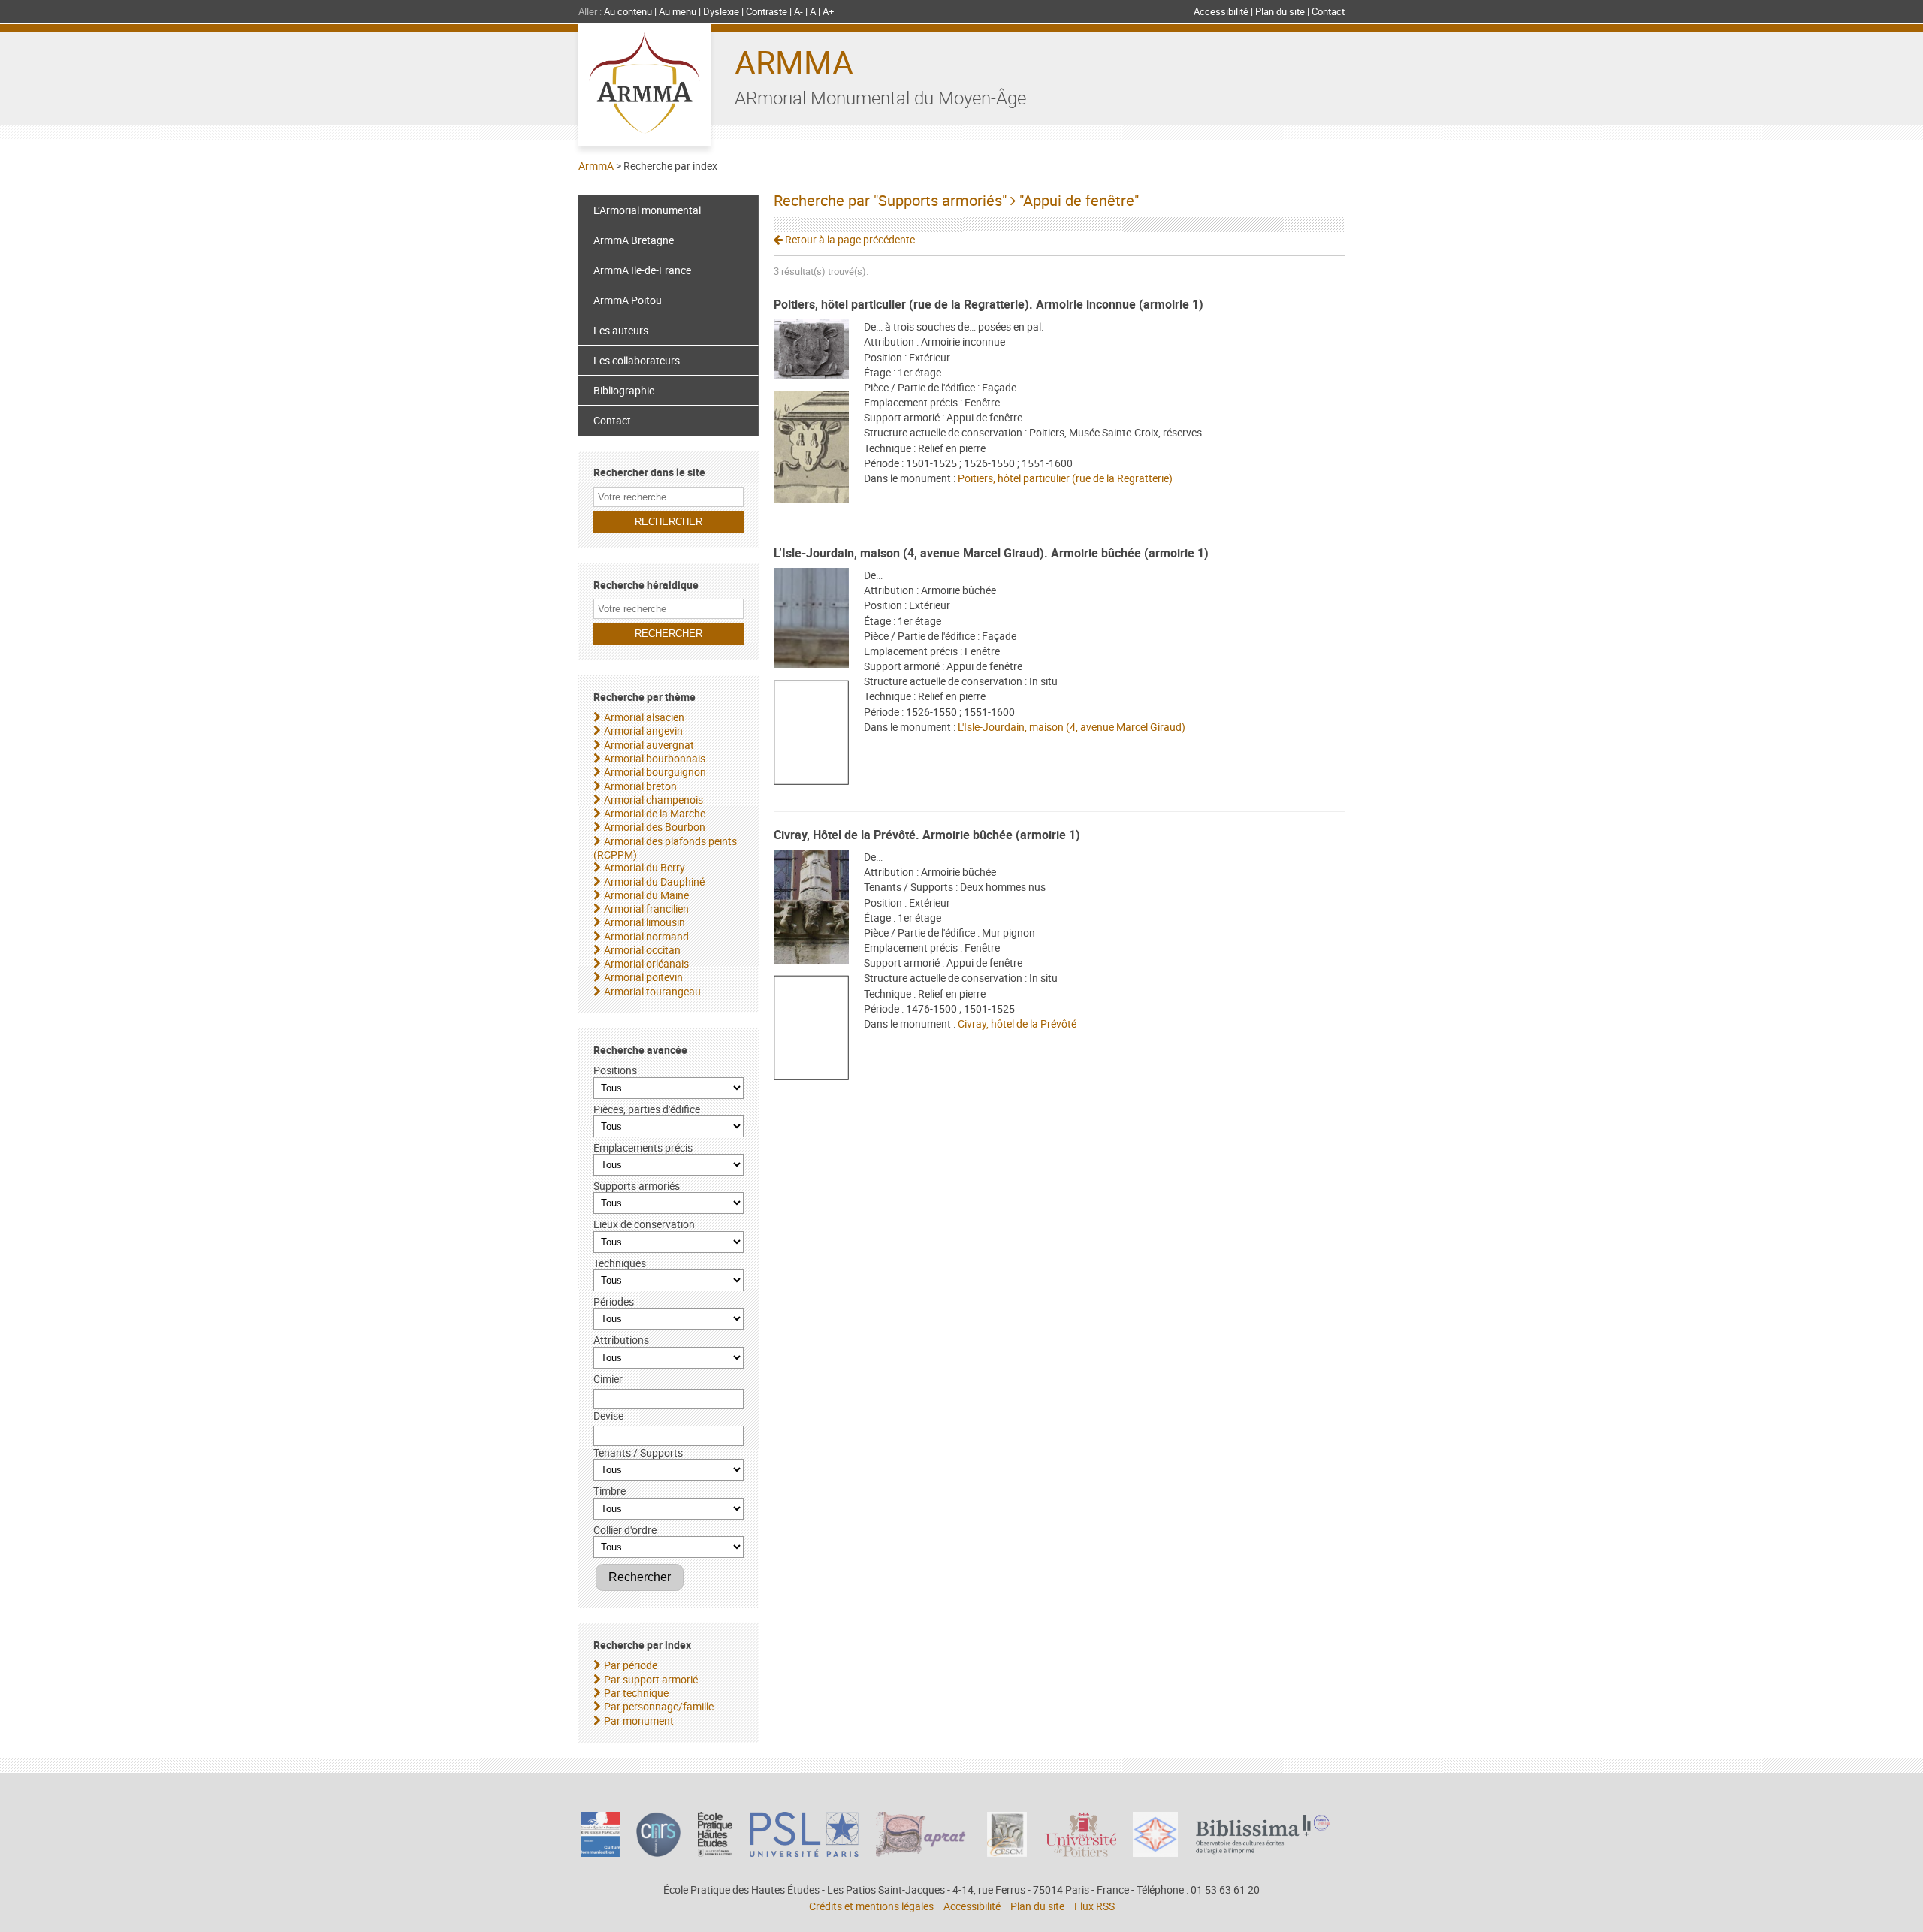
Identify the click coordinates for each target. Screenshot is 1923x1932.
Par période (631, 1665)
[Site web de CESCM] (1007, 1853)
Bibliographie (624, 390)
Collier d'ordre (625, 1530)
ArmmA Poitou (628, 300)
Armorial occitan (642, 950)
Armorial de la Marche (655, 813)
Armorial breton (640, 786)
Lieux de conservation (644, 1224)
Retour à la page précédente (849, 239)
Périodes (614, 1301)
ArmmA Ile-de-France (642, 270)
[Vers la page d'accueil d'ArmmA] (645, 85)
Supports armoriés (637, 1186)
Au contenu (628, 11)
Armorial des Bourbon (655, 827)
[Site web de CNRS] (658, 1853)
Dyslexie (721, 11)
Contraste (767, 11)
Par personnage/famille (659, 1706)
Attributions (621, 1340)
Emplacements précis (643, 1147)
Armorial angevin (643, 731)
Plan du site (1280, 11)
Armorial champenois (654, 800)
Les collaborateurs (637, 360)
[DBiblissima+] (1263, 1850)
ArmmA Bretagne (634, 240)
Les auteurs (621, 330)
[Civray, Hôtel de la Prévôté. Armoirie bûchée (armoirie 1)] (811, 909)
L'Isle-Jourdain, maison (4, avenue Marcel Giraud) (1072, 727)
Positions (615, 1070)
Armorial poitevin (643, 977)
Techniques (620, 1263)
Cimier (608, 1379)
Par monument (639, 1721)
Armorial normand (646, 936)
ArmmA (794, 62)
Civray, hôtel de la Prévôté (1017, 1023)
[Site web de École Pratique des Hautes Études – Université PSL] (715, 1853)
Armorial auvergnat (649, 745)
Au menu (678, 11)
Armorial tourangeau (652, 991)
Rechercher (640, 1577)
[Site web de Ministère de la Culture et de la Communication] (600, 1853)
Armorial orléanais (646, 963)
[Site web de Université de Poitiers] (1080, 1853)
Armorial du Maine (646, 895)
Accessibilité (1221, 11)
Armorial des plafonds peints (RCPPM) (665, 848)
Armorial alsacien (644, 717)
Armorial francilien (646, 909)
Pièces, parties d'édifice (647, 1109)
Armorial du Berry (645, 867)
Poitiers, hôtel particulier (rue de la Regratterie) (1065, 478)
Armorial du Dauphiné (654, 881)
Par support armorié (651, 1679)
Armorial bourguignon (655, 772)
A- (798, 11)
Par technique (636, 1693)
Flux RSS (1094, 1906)
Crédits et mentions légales (871, 1906)
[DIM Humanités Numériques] (1155, 1853)
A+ (828, 11)
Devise (608, 1416)
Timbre (610, 1491)
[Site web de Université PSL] (805, 1853)
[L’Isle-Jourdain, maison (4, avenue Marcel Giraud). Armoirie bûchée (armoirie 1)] (811, 620)
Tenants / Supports (638, 1452)
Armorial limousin (645, 922)
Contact (1328, 11)
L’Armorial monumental (647, 210)
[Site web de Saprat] (923, 1853)
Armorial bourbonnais (655, 758)
